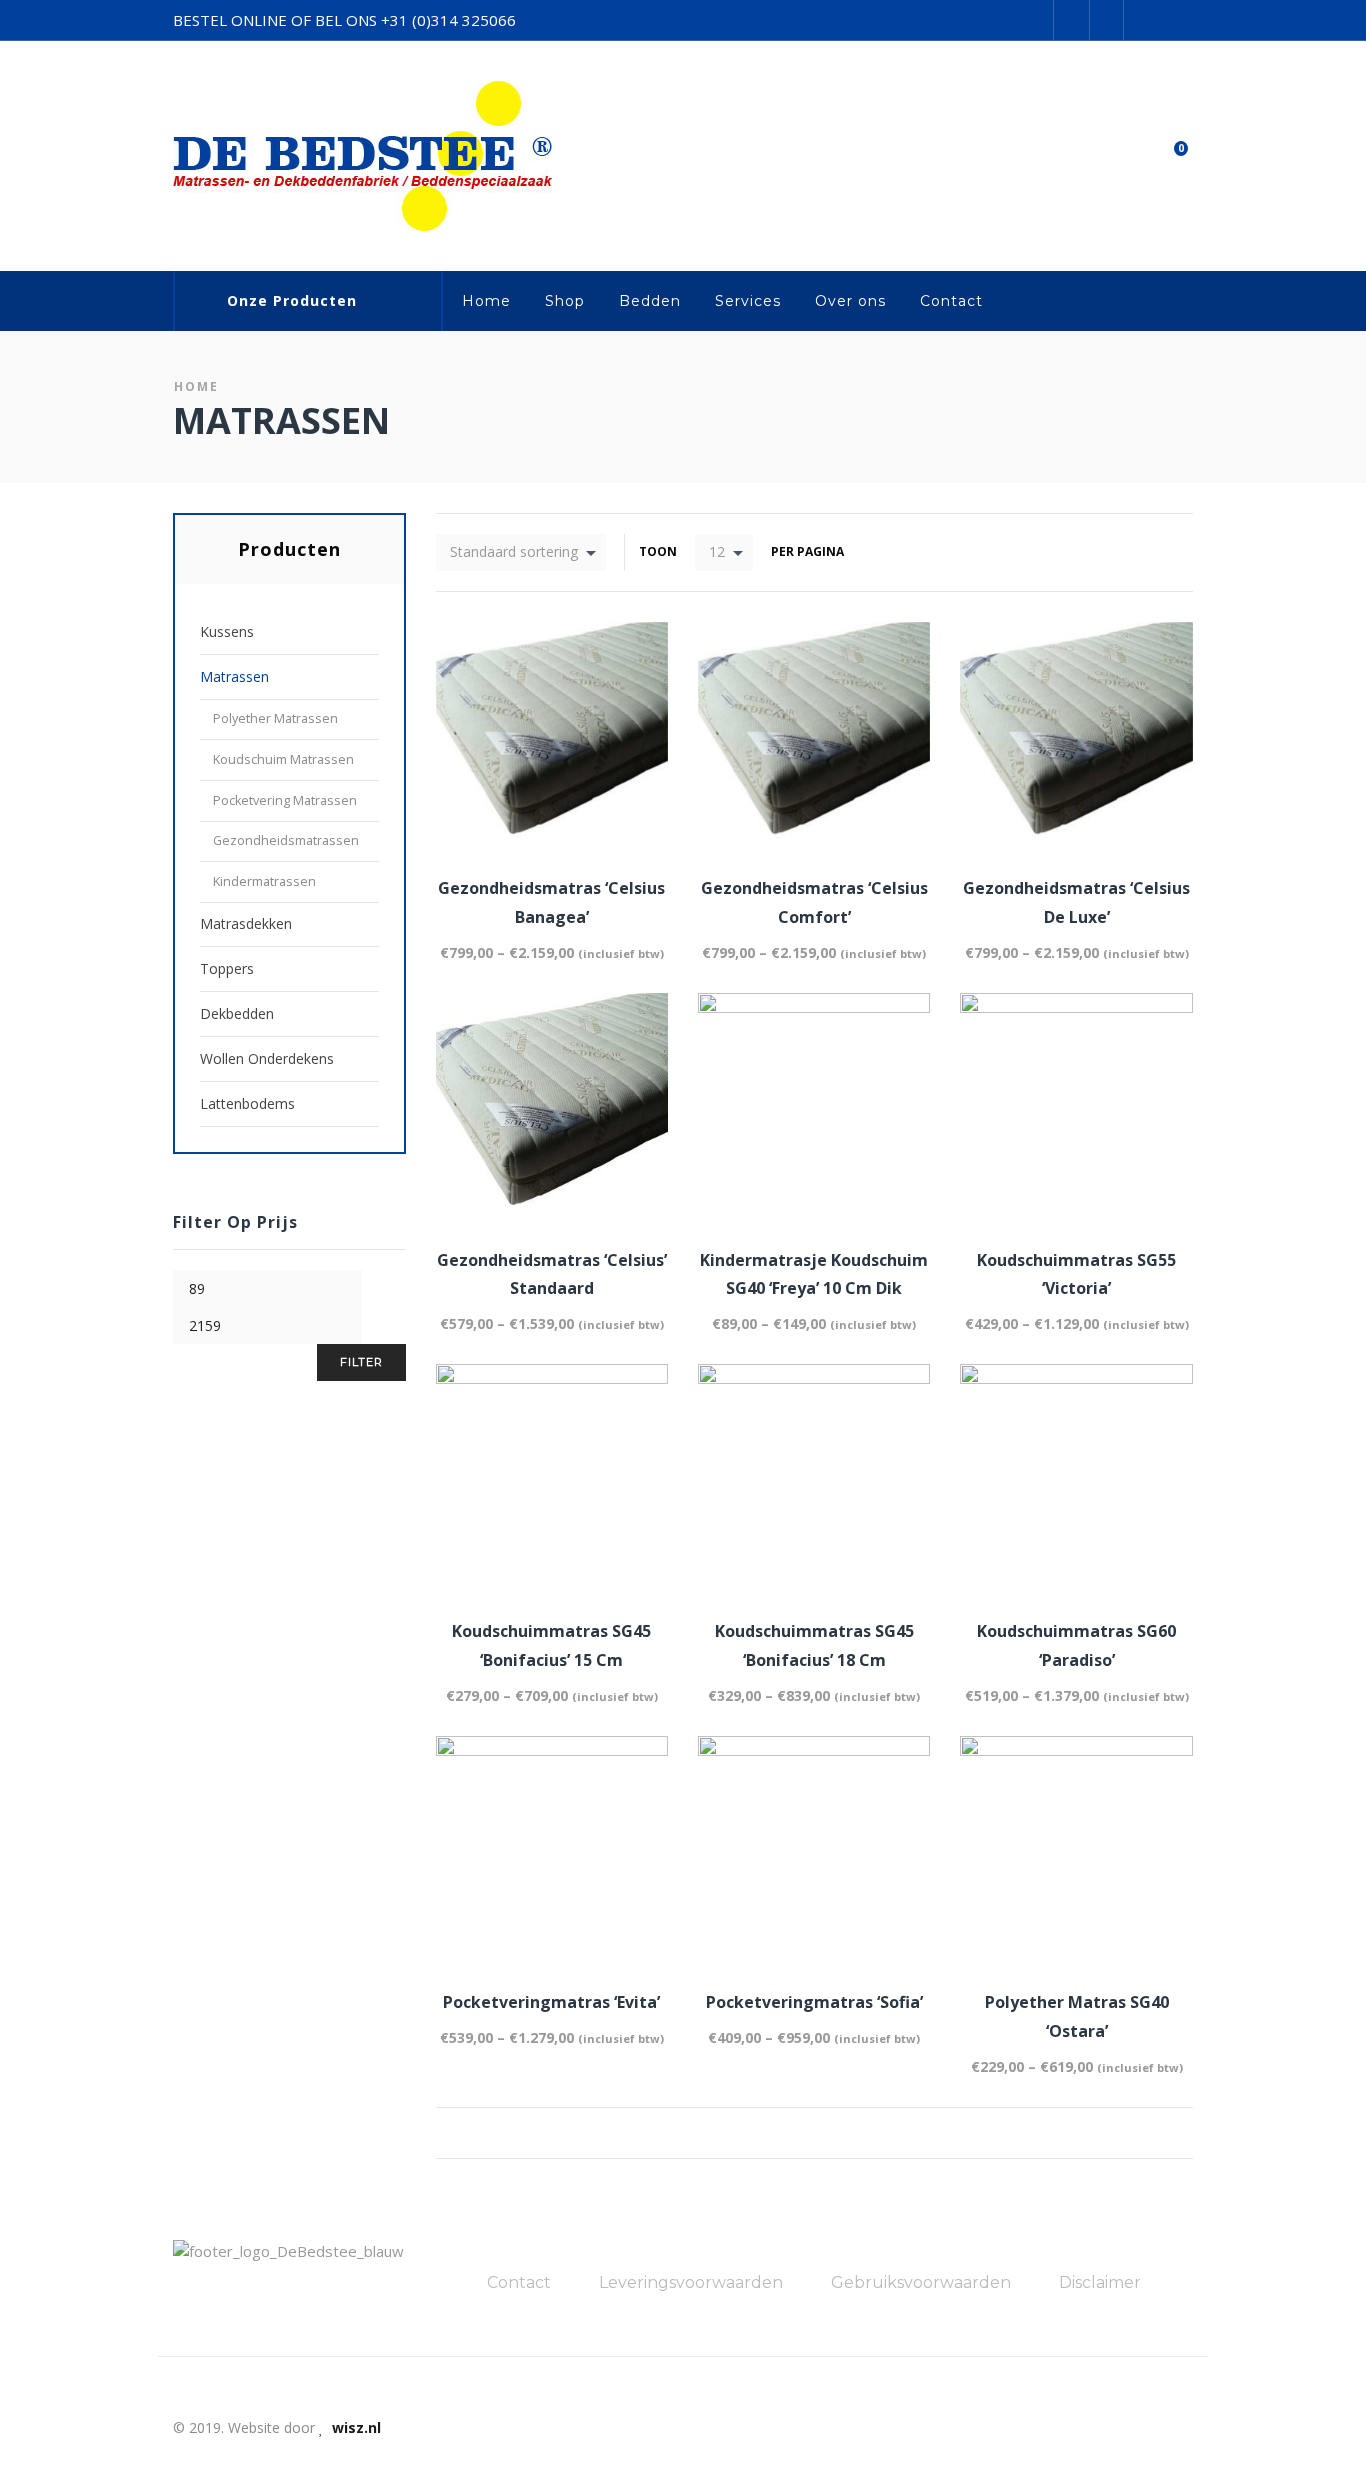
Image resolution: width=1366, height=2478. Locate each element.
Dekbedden (237, 1013)
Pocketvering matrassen (285, 800)
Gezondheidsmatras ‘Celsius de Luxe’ (1076, 902)
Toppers (227, 968)
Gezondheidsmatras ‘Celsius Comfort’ (814, 902)
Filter (361, 1362)
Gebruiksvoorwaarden (921, 2282)
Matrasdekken (246, 923)
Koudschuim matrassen (283, 759)
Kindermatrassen (264, 881)
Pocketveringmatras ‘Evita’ (551, 2002)
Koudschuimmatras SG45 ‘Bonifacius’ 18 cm (814, 1645)
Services (748, 301)
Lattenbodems (247, 1103)
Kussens (227, 631)
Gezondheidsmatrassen (286, 840)
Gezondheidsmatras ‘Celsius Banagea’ (551, 902)
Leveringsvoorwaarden (691, 2282)
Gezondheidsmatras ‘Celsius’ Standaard (552, 1274)
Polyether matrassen (275, 718)
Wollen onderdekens (267, 1058)
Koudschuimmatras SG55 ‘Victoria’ (1076, 1274)
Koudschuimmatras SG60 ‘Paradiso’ (1076, 1645)
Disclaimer (1100, 2282)
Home (486, 301)
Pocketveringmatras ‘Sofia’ (814, 2002)
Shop (565, 301)
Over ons (850, 301)
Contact (951, 301)
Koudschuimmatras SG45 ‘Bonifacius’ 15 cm (551, 1645)
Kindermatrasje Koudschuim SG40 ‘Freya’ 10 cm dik (814, 1274)
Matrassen (234, 676)
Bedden (650, 301)
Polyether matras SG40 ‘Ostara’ (1077, 2016)
